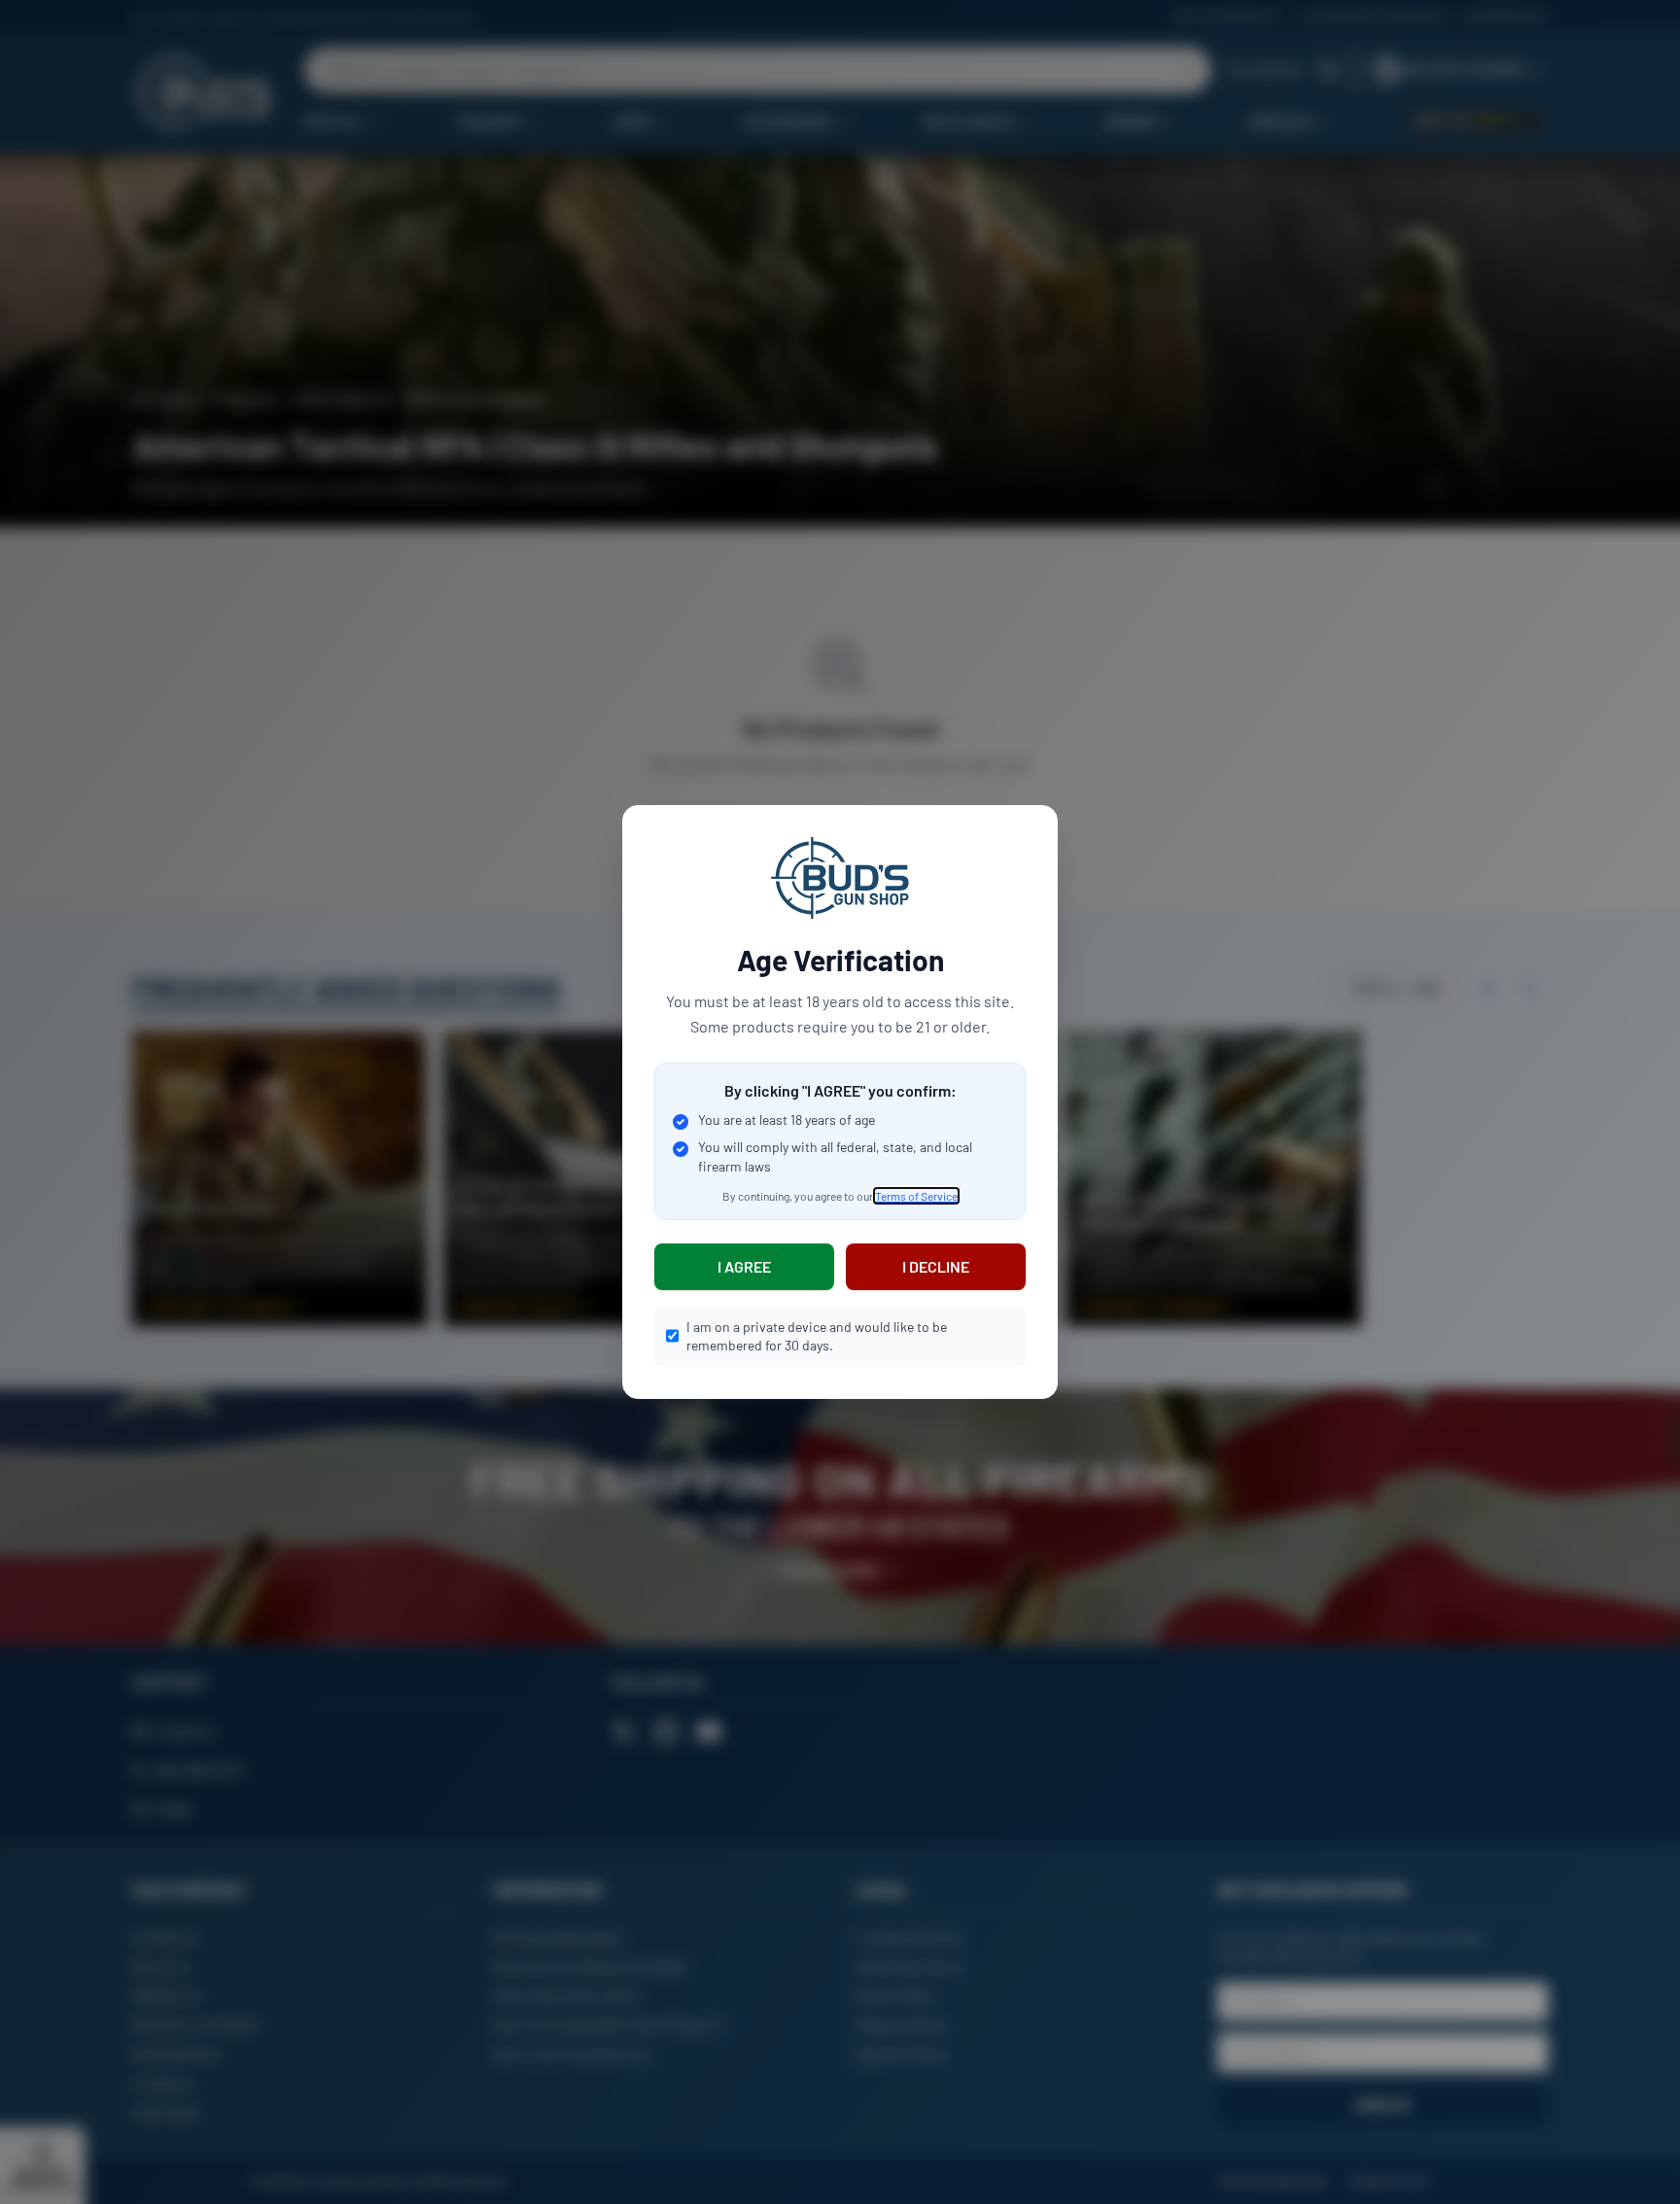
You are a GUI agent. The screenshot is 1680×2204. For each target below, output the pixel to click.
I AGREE (744, 1266)
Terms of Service (916, 1196)
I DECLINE (936, 1266)
